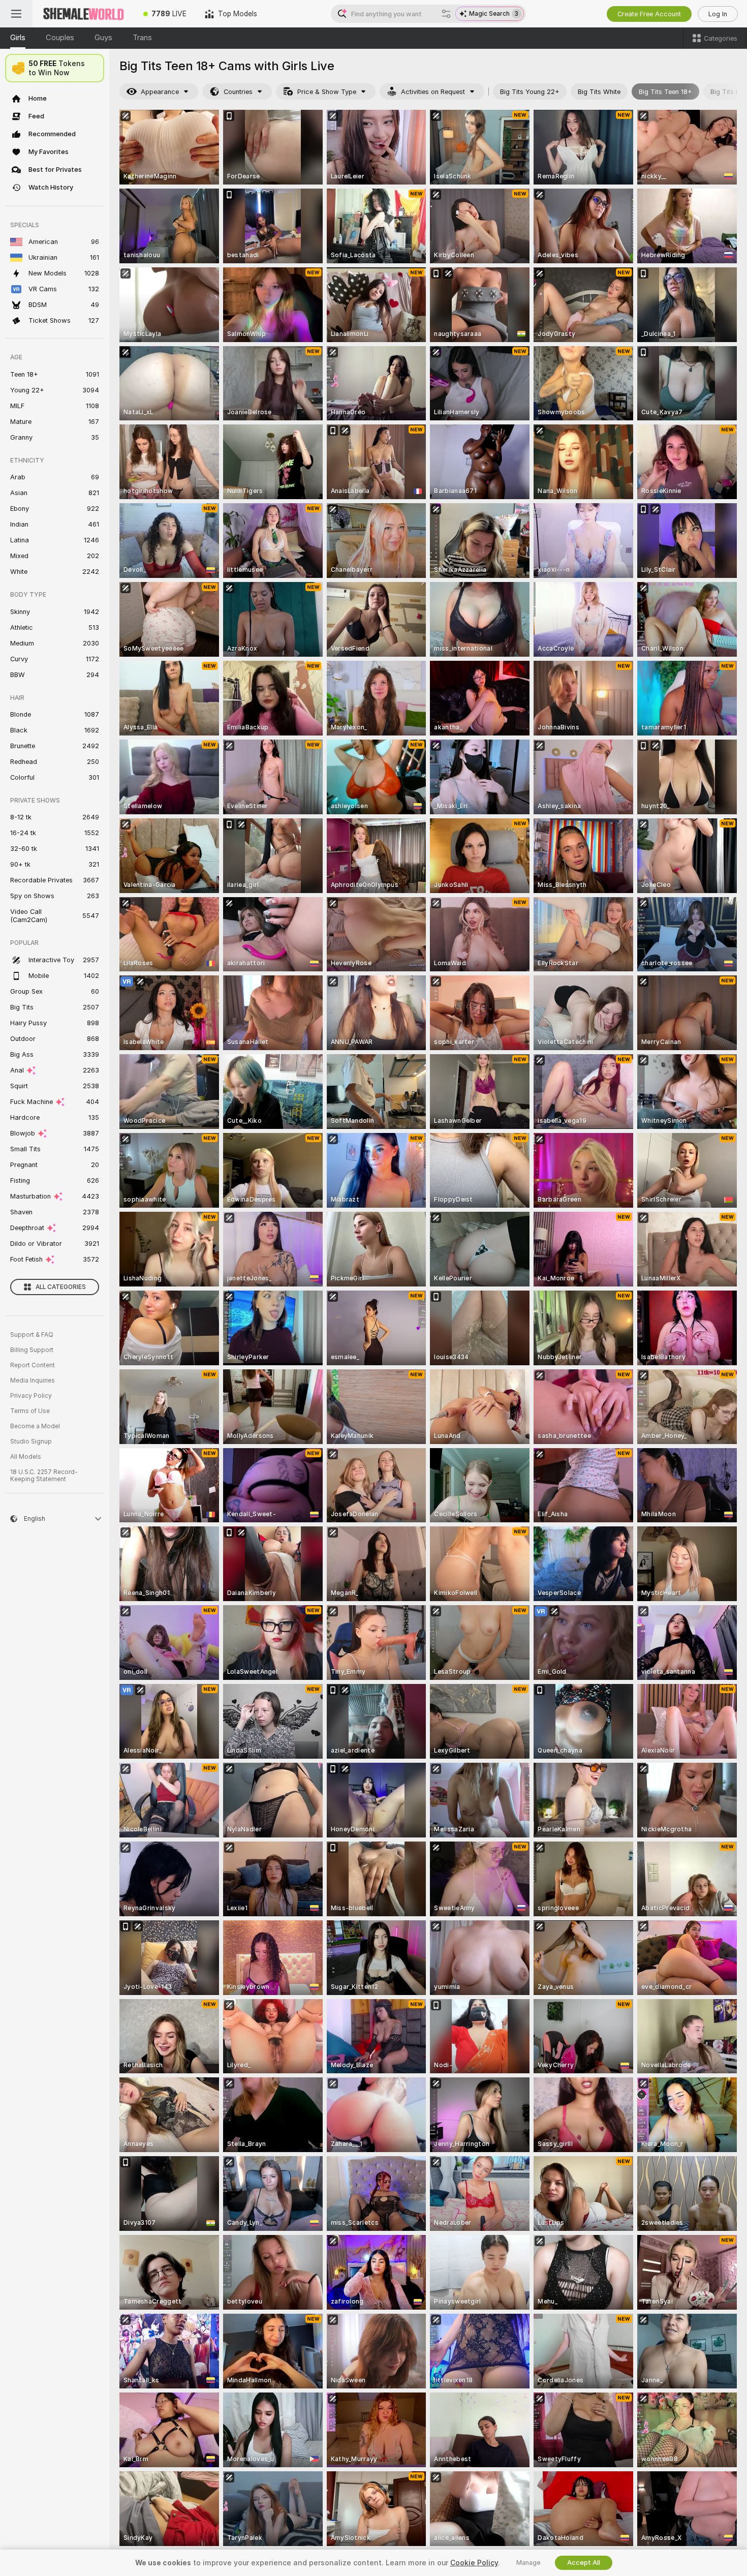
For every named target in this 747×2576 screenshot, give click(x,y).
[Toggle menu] (16, 14)
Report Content (33, 1365)
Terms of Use (30, 1411)
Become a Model (35, 1426)
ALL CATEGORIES (61, 1287)
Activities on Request (433, 92)
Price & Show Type (327, 92)
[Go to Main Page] (83, 14)
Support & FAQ (32, 1335)
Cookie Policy (474, 2563)
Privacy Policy (31, 1396)
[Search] (446, 14)
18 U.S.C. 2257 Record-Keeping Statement (44, 1476)
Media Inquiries (33, 1381)
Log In (718, 14)
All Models (26, 1457)
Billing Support (32, 1350)
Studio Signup (31, 1442)
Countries (238, 92)
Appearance (160, 92)
